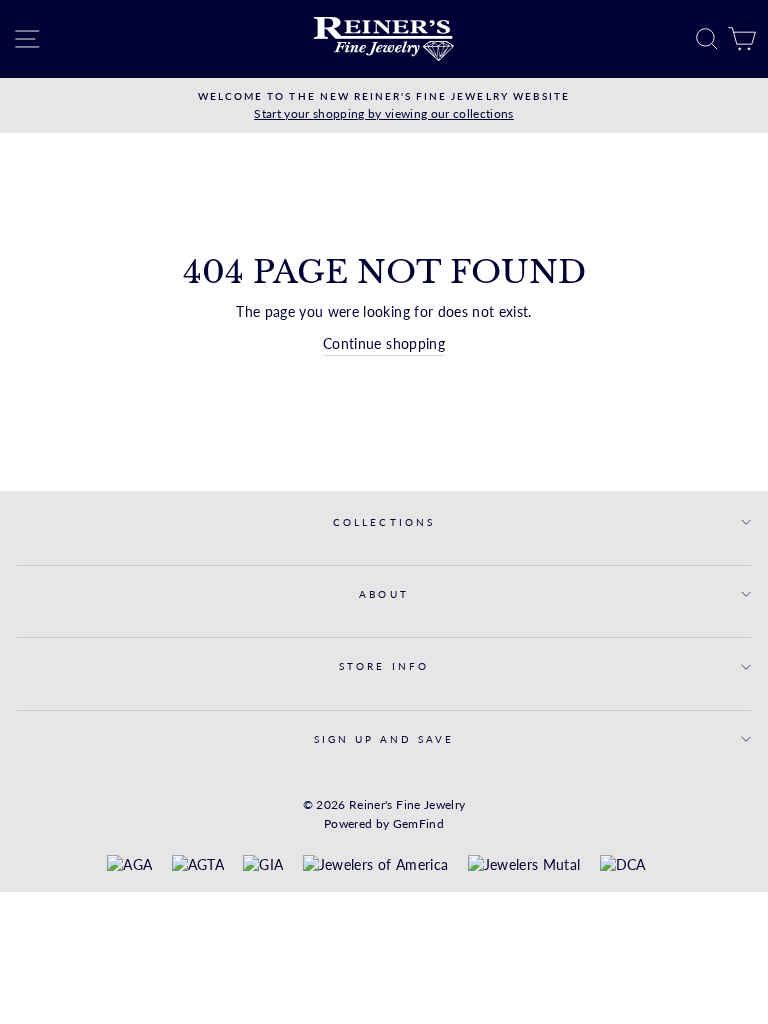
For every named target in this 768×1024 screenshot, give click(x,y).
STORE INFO (384, 666)
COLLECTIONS (384, 522)
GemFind (418, 823)
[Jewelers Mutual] (524, 866)
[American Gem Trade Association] (198, 866)
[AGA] (129, 866)
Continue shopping (384, 344)
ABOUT (383, 594)
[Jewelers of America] (375, 866)
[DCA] (623, 866)
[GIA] (263, 866)
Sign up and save (384, 739)
